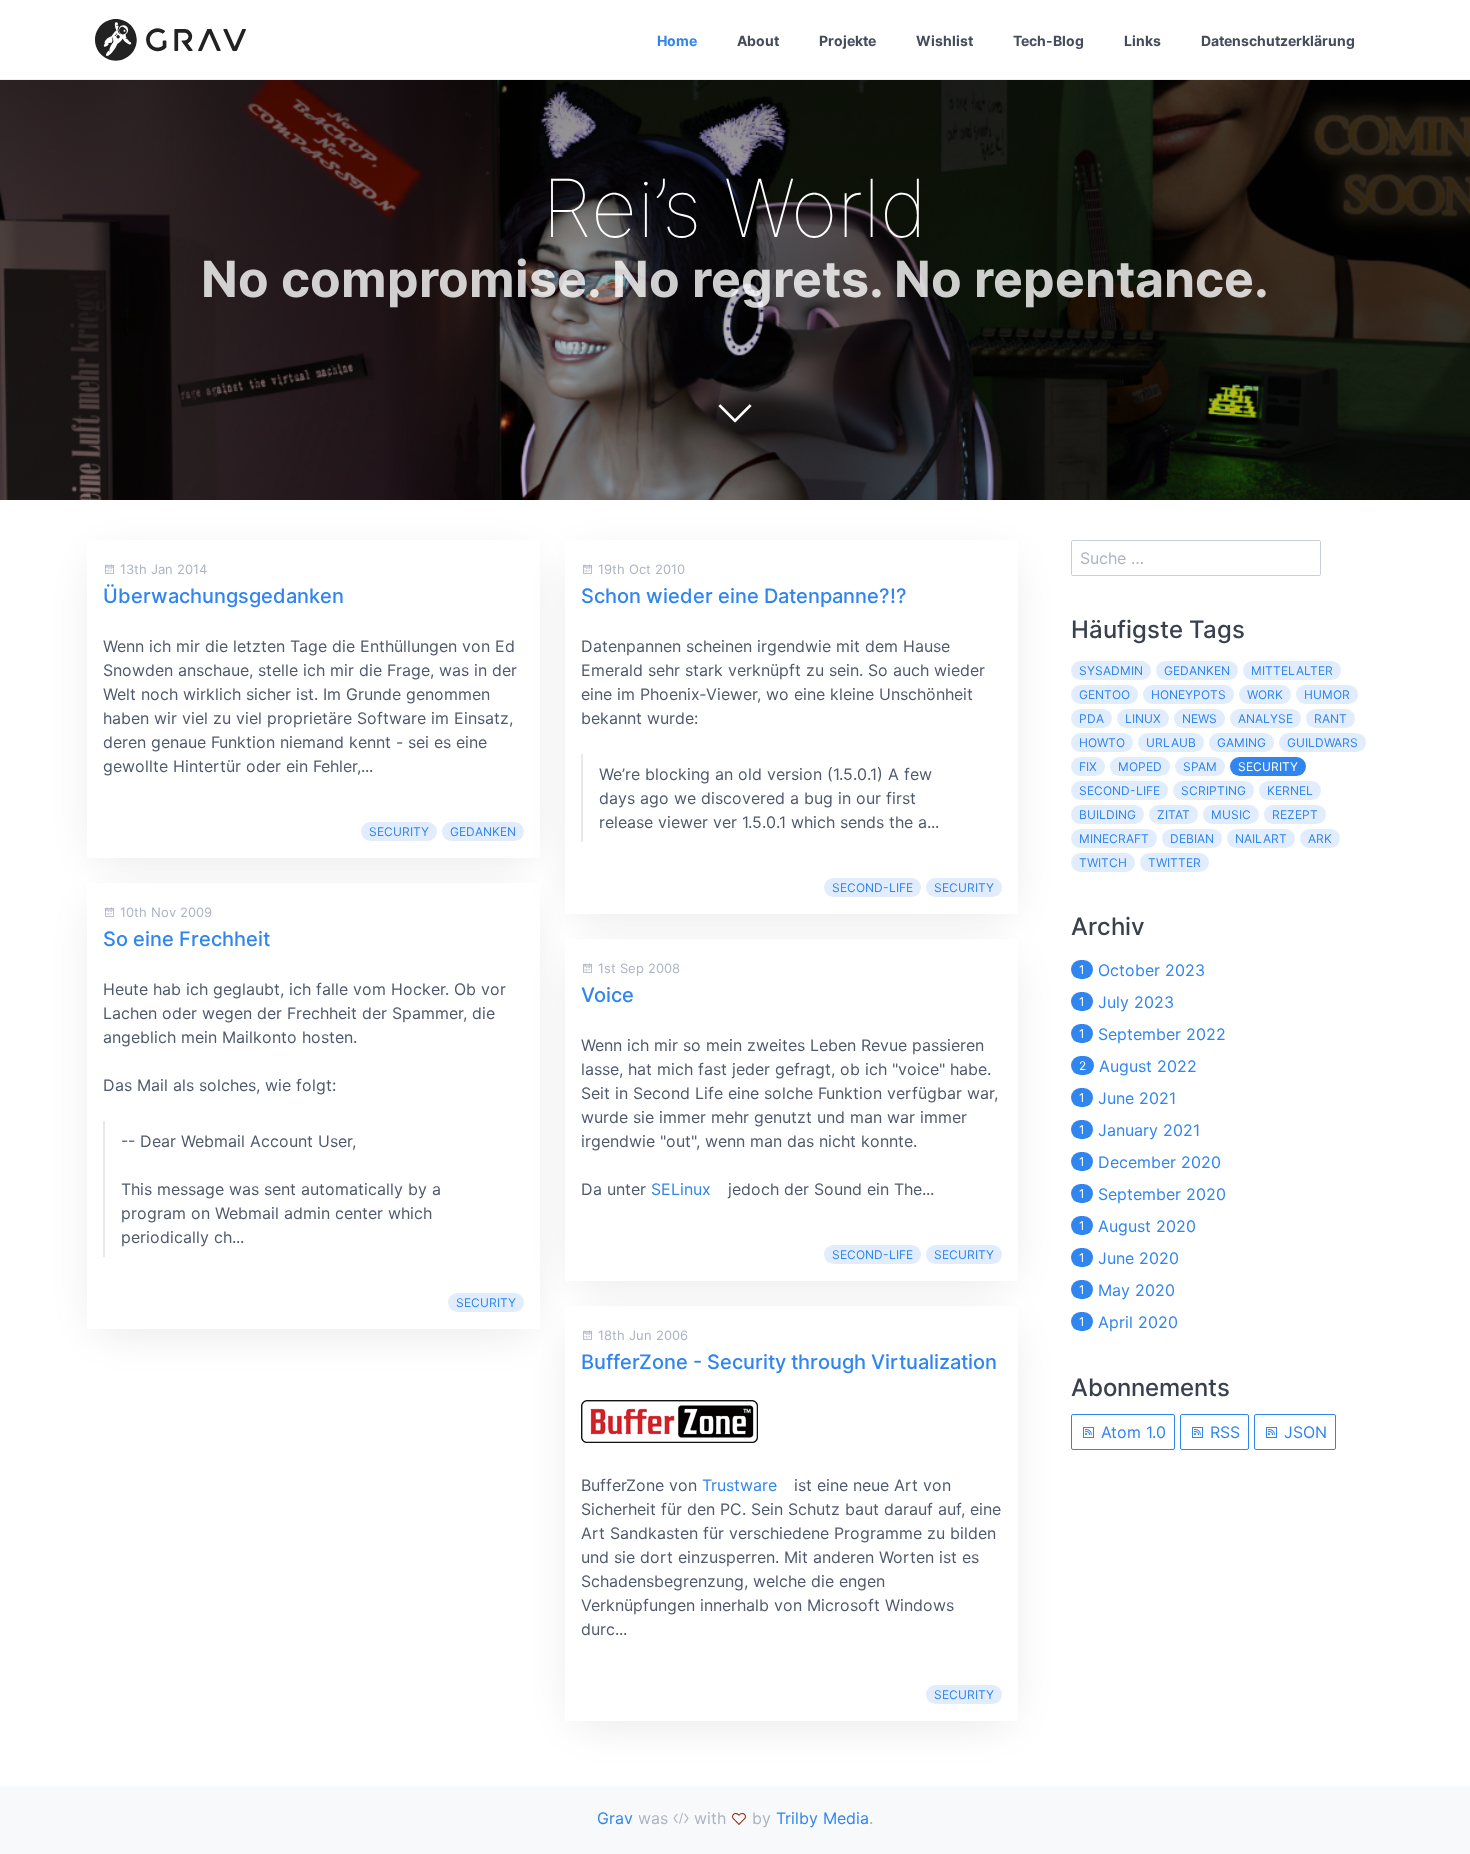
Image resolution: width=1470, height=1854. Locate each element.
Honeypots (1188, 694)
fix (1088, 766)
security (399, 831)
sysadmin (1111, 670)
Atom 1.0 (1131, 1432)
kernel (1290, 790)
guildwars (1322, 742)
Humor (1327, 694)
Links (1142, 40)
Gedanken (483, 831)
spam (1200, 766)
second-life (872, 887)
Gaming (1241, 742)
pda (1091, 718)
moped (1140, 766)
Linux (1143, 718)
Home (677, 40)
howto (1102, 742)
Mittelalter (1292, 670)
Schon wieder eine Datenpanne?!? (744, 596)
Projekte (847, 40)
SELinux (681, 1189)
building (1107, 814)
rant (1330, 718)
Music (1231, 814)
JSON (1303, 1432)
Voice (607, 995)
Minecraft (1114, 838)
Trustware (739, 1485)
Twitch (1103, 862)
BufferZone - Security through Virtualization (789, 1362)
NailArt (1261, 838)
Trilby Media (822, 1818)
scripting (1213, 790)
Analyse (1265, 718)
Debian (1192, 838)
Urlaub (1171, 742)
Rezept (1295, 814)
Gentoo (1104, 694)
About (758, 40)
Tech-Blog (1048, 40)
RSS (1222, 1432)
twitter (1174, 862)
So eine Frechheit (186, 939)
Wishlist (944, 40)
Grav (615, 1818)
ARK (1320, 838)
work (1265, 694)
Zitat (1173, 814)
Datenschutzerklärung (1278, 40)
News (1199, 718)
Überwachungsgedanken (223, 596)
